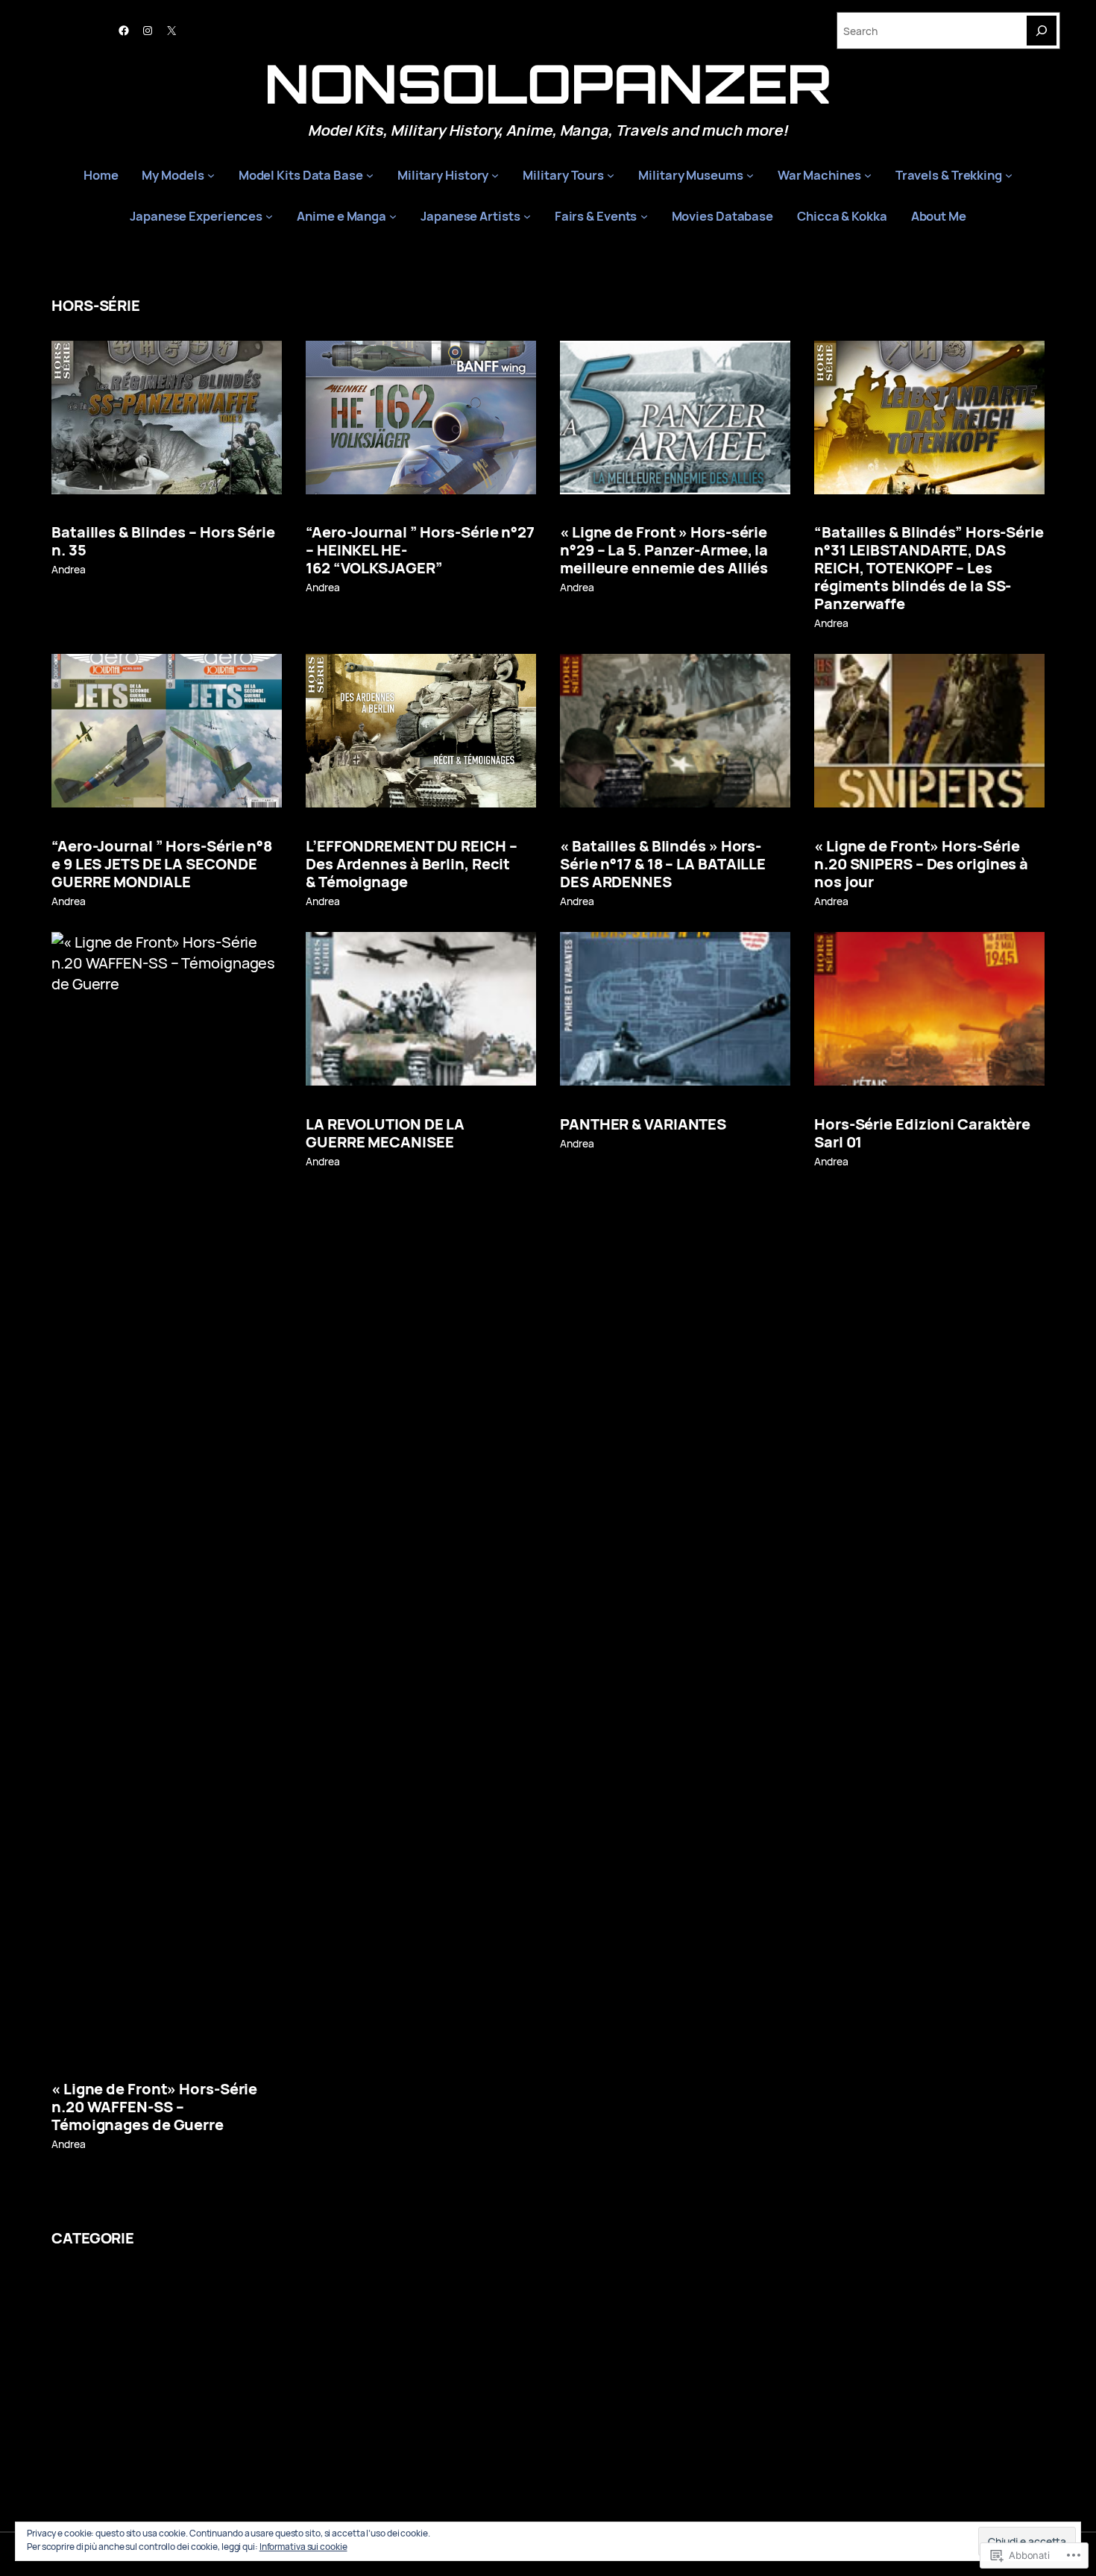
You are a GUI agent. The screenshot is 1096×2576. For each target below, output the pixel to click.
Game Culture (719, 2405)
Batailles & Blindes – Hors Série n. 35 (163, 541)
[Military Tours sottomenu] (611, 175)
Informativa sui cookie (303, 2547)
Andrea (68, 569)
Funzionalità (681, 2351)
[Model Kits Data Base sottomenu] (370, 175)
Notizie (446, 2297)
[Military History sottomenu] (495, 175)
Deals (800, 2297)
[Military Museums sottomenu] (750, 175)
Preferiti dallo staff (287, 2405)
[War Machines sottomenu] (868, 175)
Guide (633, 2297)
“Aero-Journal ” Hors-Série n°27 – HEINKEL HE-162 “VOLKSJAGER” (420, 550)
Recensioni (193, 2297)
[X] (171, 31)
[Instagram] (148, 31)
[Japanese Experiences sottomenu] (269, 216)
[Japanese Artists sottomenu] (527, 216)
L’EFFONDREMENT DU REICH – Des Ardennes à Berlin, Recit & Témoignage (412, 864)
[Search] (1042, 31)
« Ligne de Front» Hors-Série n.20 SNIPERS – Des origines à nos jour (921, 864)
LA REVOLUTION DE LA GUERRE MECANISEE (385, 1133)
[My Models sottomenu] (211, 175)
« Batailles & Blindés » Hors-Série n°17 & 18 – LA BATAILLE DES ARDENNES (663, 864)
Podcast (157, 2459)
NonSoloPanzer (548, 83)
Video (123, 2351)
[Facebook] (124, 31)
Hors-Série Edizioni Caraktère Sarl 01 (922, 1133)
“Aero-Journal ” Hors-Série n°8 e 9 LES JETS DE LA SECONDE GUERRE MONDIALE (162, 864)
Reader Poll (360, 2351)
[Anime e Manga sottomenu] (393, 216)
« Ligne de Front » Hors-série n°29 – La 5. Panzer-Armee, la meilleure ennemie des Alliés (664, 550)
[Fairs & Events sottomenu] (644, 216)
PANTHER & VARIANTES (643, 1124)
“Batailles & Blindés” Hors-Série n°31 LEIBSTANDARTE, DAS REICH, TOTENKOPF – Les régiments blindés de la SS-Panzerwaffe (929, 568)
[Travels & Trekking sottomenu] (1009, 175)
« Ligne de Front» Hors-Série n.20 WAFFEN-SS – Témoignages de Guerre (154, 2107)
